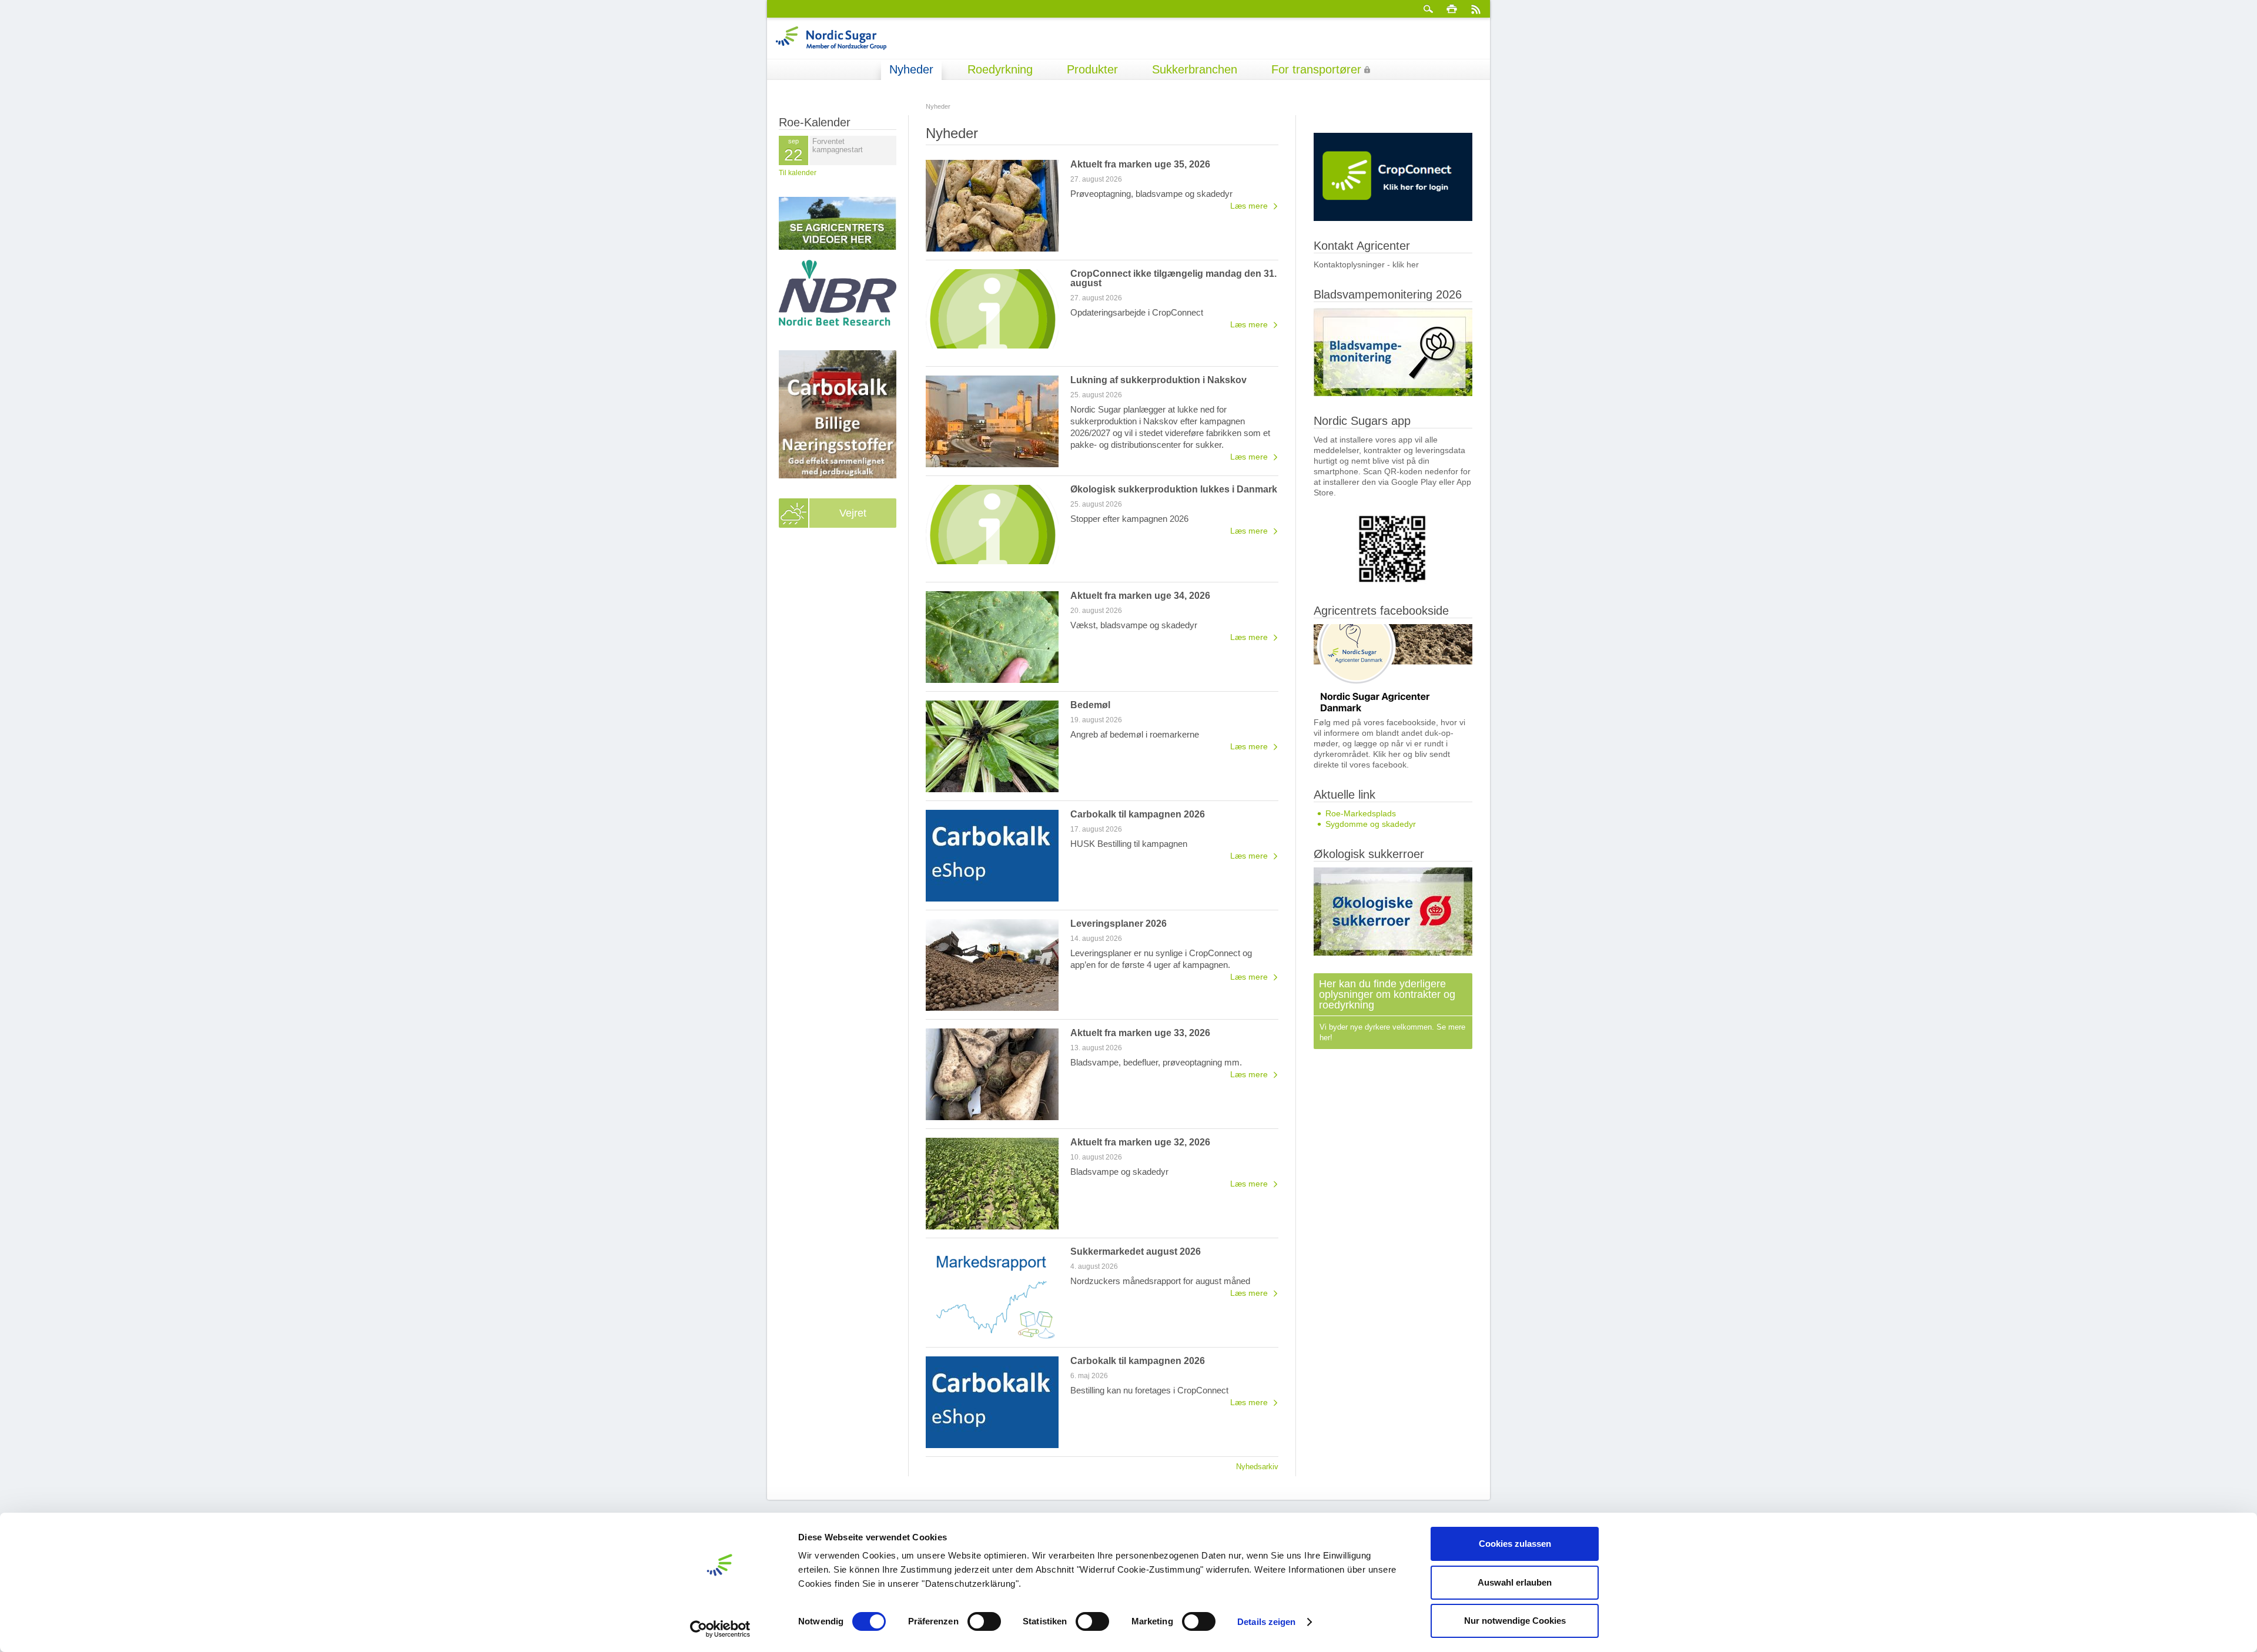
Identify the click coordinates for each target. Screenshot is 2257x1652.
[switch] (984, 1621)
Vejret (853, 513)
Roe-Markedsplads (1361, 813)
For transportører (1316, 69)
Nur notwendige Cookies (1515, 1621)
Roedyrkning (1000, 69)
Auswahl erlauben (1515, 1582)
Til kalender (798, 173)
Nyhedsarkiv (1257, 1466)
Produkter (1092, 69)
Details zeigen (1266, 1622)
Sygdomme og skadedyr (1371, 824)
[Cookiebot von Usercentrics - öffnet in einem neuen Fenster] (720, 1629)
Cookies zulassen (1515, 1544)
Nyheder (911, 69)
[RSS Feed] (1475, 9)
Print (1452, 9)
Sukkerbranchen (1195, 69)
